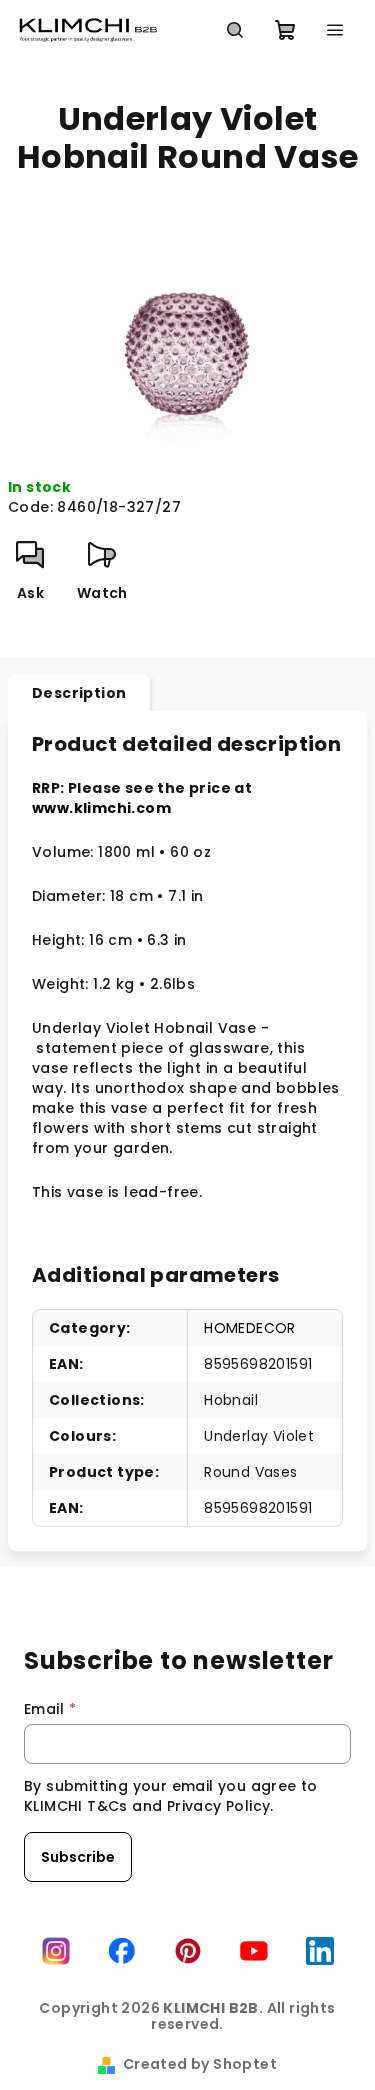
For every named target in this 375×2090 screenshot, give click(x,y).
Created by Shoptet (200, 2064)
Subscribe (78, 1857)
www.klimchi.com (101, 808)
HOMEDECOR (250, 1328)
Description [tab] (79, 693)
